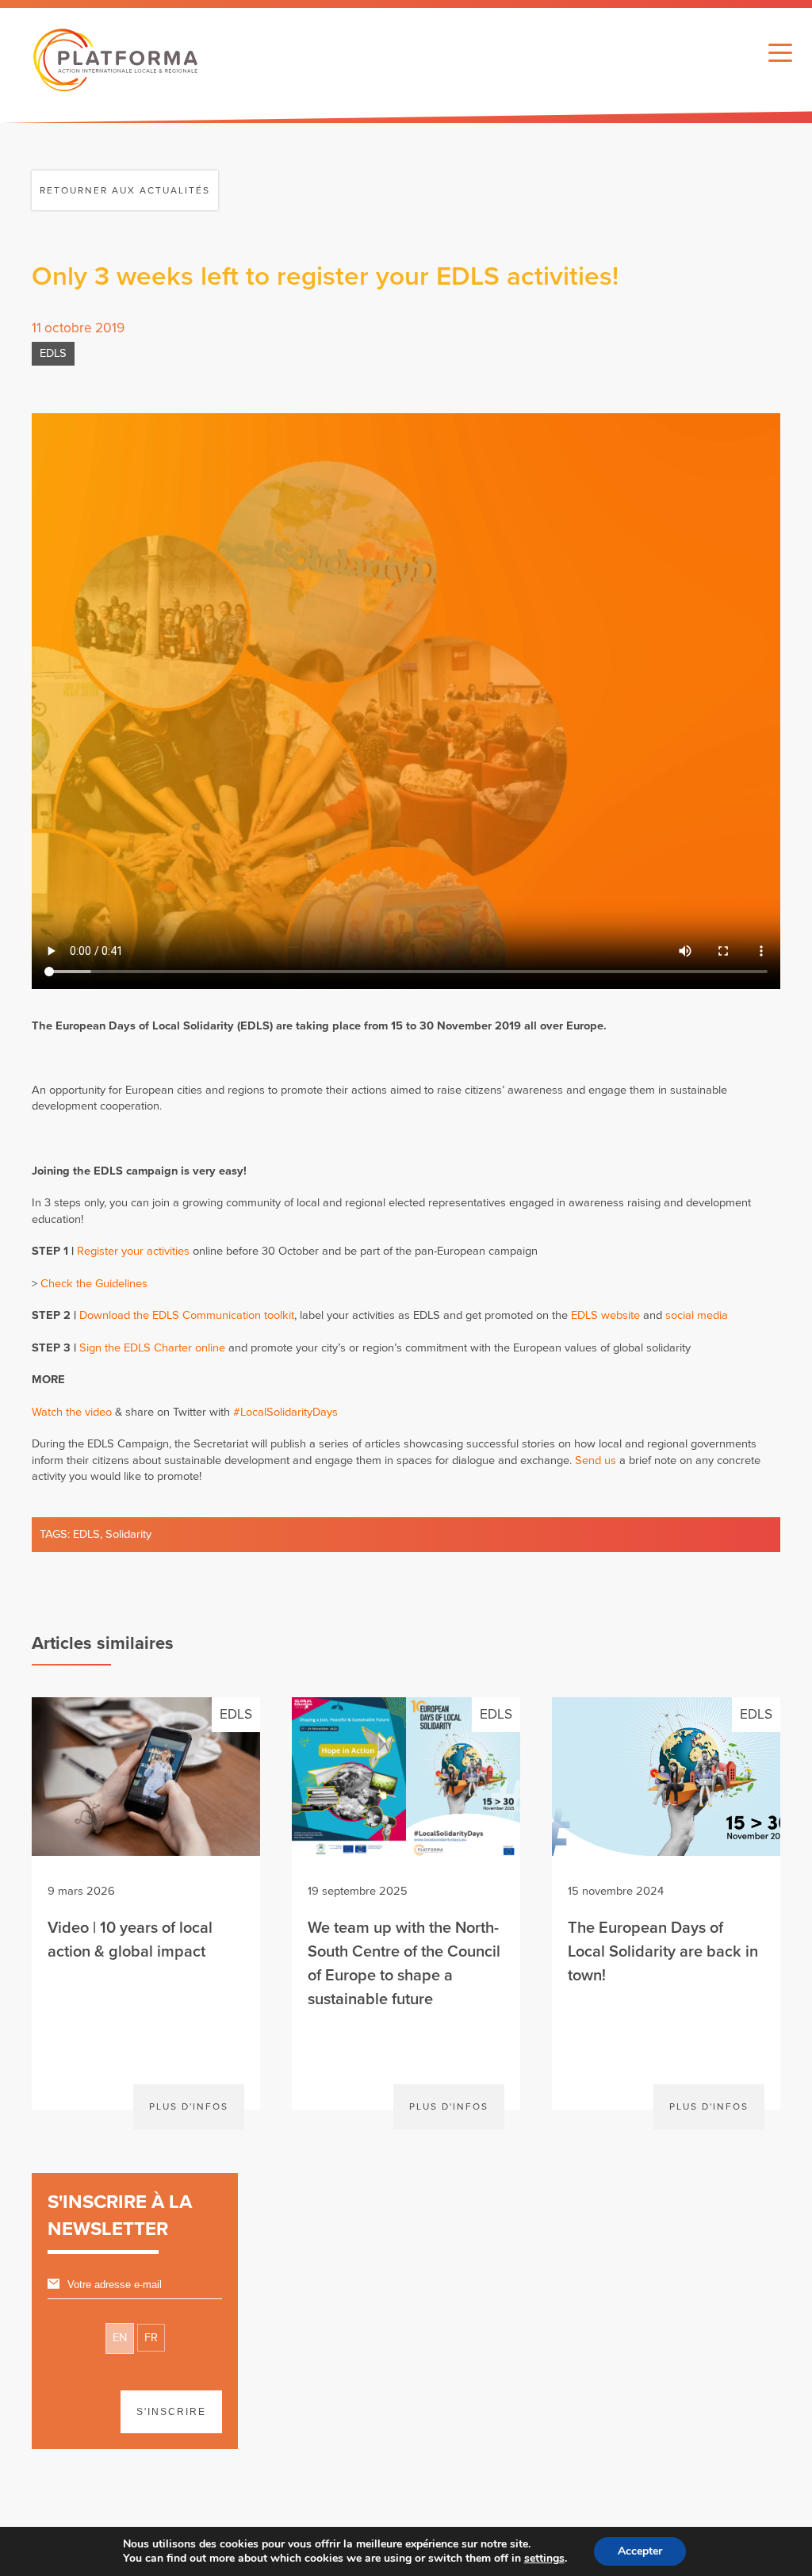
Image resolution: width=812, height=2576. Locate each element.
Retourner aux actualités (125, 190)
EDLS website (605, 1315)
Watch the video (72, 1412)
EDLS (53, 353)
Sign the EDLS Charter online (152, 1348)
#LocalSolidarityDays (285, 1412)
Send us (596, 1460)
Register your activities (133, 1251)
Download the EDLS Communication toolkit (187, 1315)
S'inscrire (171, 2412)
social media (697, 1315)
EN (120, 2338)
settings (544, 2559)
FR (151, 2338)
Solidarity (128, 1534)
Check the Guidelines (94, 1284)
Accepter (640, 2551)
